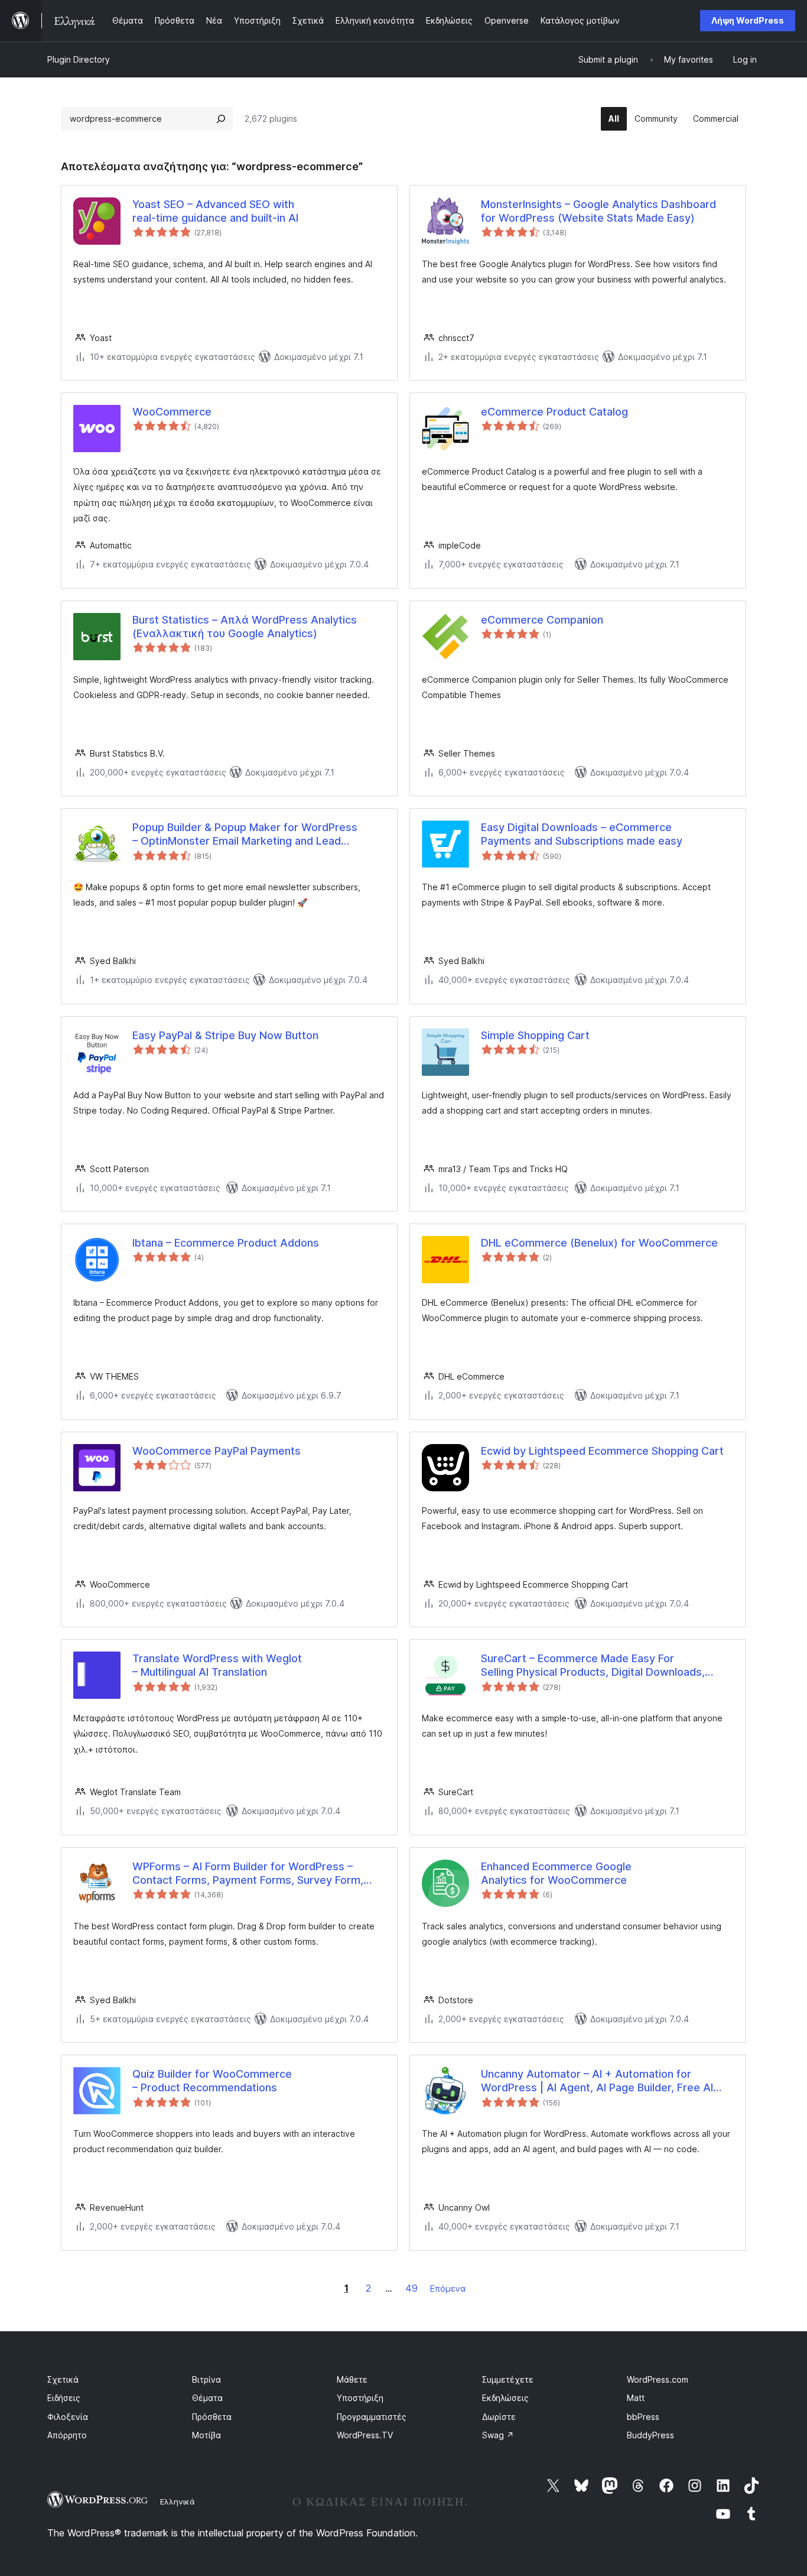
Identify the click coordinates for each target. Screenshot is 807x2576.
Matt (636, 2398)
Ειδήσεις (64, 2398)
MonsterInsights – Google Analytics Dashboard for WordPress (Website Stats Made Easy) (598, 211)
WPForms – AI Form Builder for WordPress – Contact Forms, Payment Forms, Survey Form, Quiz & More (248, 1874)
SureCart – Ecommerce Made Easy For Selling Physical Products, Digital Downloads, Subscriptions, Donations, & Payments (593, 1666)
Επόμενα (448, 2288)
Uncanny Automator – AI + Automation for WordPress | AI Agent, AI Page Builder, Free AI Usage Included (597, 2081)
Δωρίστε (499, 2417)
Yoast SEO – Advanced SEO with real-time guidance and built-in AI (215, 211)
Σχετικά (63, 2379)
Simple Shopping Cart (535, 1035)
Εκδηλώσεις (505, 2398)
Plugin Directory (79, 59)
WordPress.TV (365, 2435)
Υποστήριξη (360, 2398)
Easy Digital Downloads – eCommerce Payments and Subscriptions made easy (582, 834)
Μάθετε (352, 2379)
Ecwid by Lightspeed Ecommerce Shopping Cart (602, 1451)
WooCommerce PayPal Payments (217, 1451)
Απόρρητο (67, 2435)
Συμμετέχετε (508, 2379)
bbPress (643, 2417)
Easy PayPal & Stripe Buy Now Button (225, 1035)
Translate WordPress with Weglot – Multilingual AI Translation (217, 1665)
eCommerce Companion (542, 620)
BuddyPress (650, 2435)
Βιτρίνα (206, 2379)
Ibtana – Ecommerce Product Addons (226, 1243)
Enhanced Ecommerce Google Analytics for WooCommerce (556, 1873)
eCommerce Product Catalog (554, 412)
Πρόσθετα (212, 2417)
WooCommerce (172, 412)
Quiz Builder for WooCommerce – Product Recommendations (212, 2081)
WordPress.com (658, 2379)
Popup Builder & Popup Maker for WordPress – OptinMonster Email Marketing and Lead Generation (245, 835)
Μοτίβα (206, 2435)
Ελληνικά (178, 2502)
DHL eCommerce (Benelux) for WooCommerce (599, 1243)
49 (411, 2288)
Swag (498, 2435)
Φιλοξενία (68, 2417)
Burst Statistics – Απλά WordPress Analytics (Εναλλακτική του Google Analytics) (245, 627)
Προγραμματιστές (372, 2417)
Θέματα (207, 2398)
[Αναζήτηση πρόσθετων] (221, 119)
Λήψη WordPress (748, 20)
